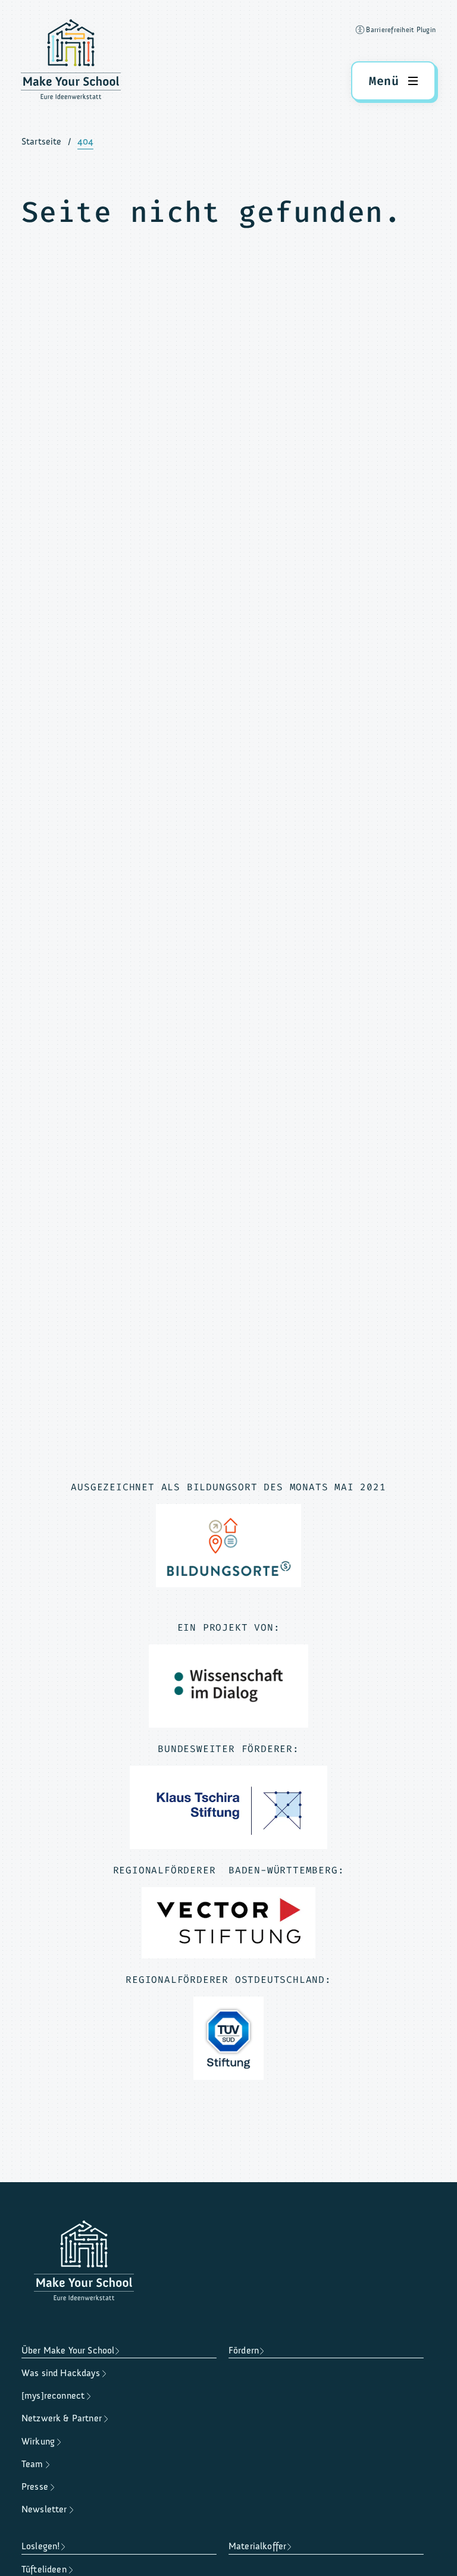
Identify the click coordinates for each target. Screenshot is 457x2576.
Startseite (42, 142)
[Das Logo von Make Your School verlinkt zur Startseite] (71, 62)
